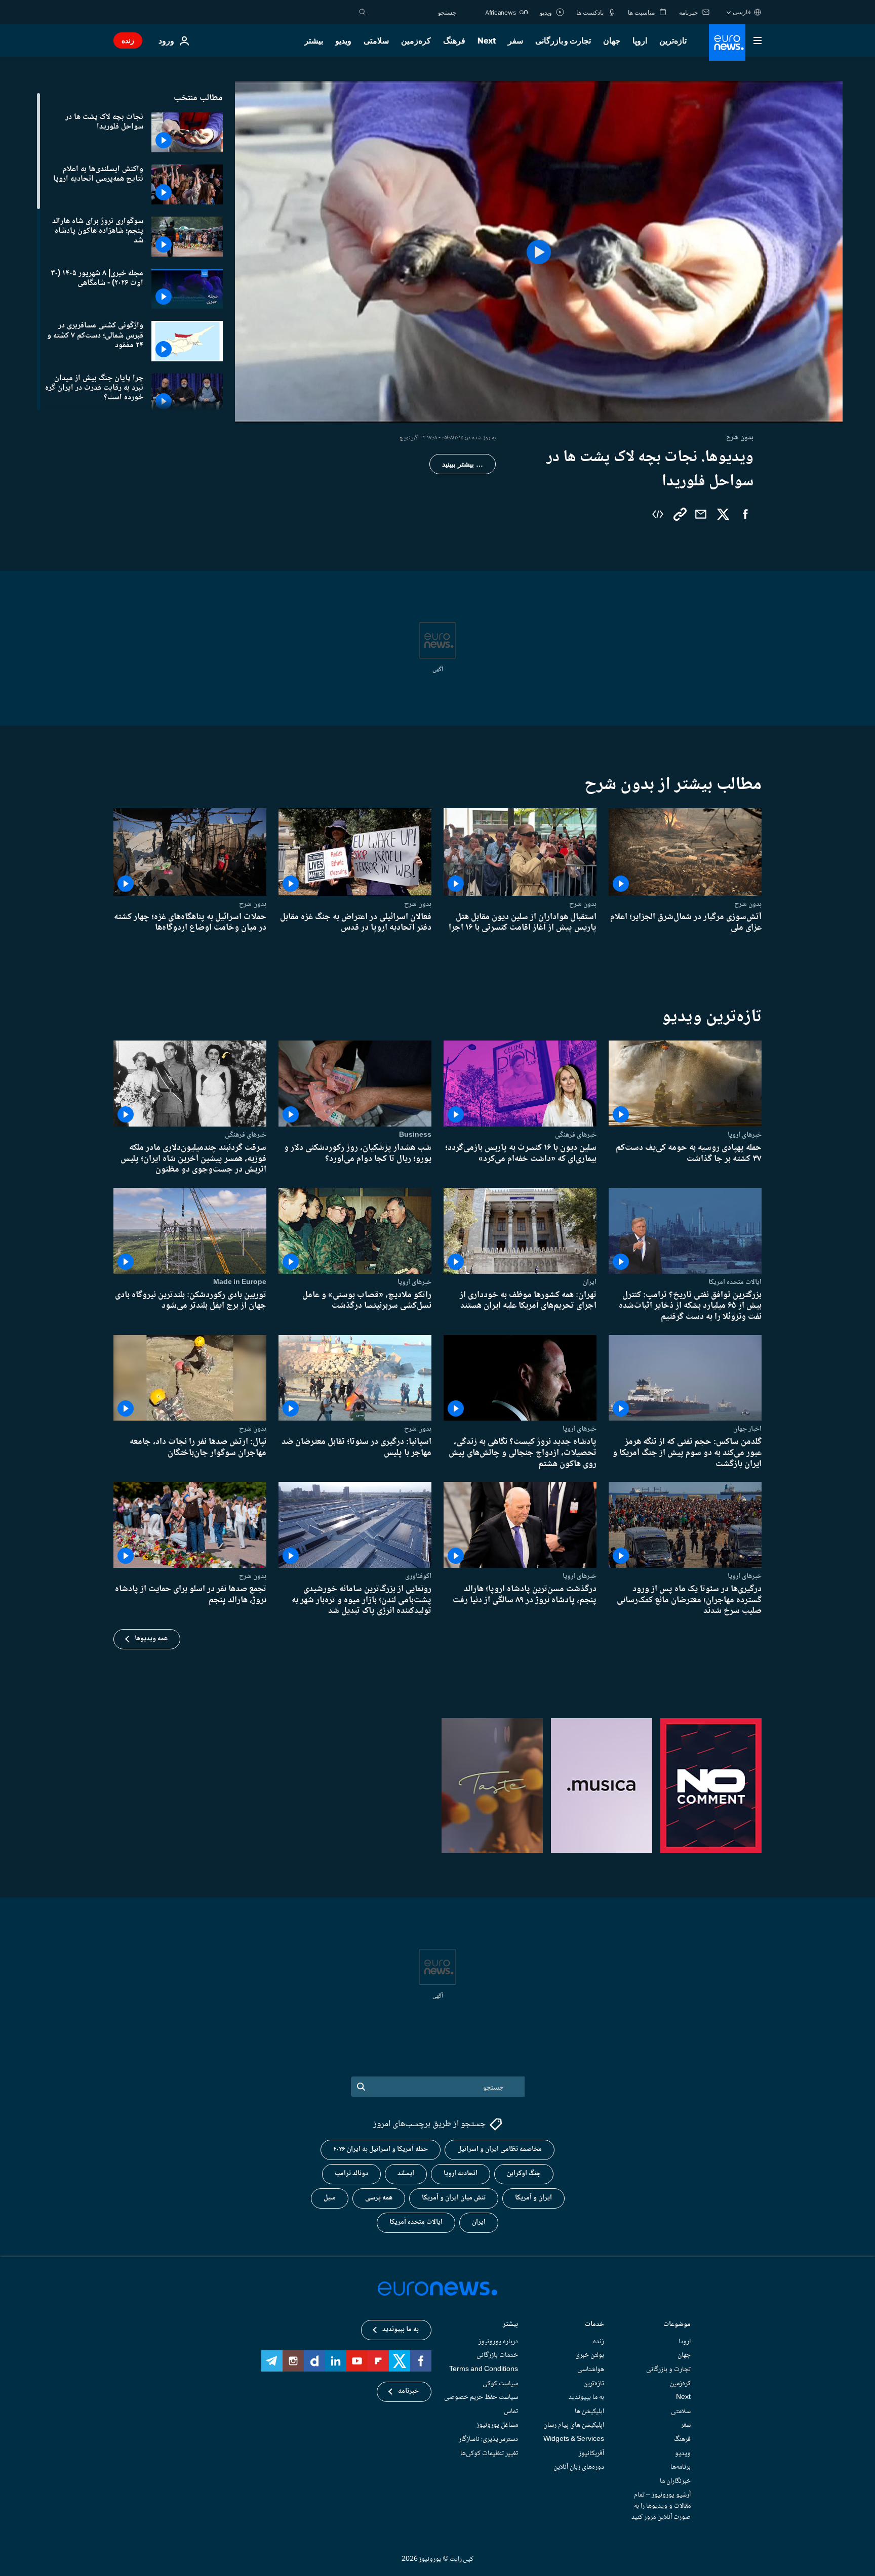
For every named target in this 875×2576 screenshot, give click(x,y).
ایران (590, 1281)
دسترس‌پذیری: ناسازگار (488, 2439)
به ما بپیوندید (586, 2397)
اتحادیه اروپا (461, 2174)
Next (487, 40)
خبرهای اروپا (745, 1135)
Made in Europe (240, 1281)
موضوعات (677, 2325)
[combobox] (414, 12)
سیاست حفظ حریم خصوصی (481, 2397)
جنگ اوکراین (524, 2174)
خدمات (594, 2325)
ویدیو (343, 40)
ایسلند (406, 2174)
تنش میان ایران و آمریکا (454, 2198)
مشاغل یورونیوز (497, 2426)
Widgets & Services (574, 2439)
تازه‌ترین (673, 40)
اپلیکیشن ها (589, 2412)
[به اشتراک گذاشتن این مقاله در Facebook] (745, 514)
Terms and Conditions (484, 2370)
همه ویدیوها (151, 1639)
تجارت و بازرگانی (563, 40)
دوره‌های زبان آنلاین (579, 2467)
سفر (515, 40)
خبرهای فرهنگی (576, 1135)
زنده (128, 40)
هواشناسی (591, 2370)
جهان (612, 40)
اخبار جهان (747, 1429)
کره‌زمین (416, 40)
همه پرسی (379, 2198)
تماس (511, 2412)
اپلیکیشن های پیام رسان (574, 2426)
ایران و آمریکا (533, 2198)
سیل (330, 2198)
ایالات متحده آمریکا (416, 2223)
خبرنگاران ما (675, 2481)
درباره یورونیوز (498, 2342)
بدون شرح (748, 904)
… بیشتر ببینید (463, 464)
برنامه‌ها (681, 2467)
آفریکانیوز (591, 2454)
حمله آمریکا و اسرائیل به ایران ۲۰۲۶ (381, 2150)
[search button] (363, 12)
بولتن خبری (590, 2356)
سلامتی (376, 40)
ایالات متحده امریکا (735, 1281)
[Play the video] (539, 252)
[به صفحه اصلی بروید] (727, 43)
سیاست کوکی (500, 2384)
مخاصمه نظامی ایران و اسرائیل (500, 2150)
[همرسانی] (701, 514)
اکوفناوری (418, 1576)
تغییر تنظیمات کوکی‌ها (489, 2454)
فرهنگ (454, 40)
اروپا (640, 40)
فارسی (742, 12)
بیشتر (510, 2325)
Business (415, 1135)
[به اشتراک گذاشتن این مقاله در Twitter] (723, 514)
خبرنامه (408, 2392)
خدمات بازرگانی (497, 2356)
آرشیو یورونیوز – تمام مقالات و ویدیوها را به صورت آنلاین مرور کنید (661, 2506)
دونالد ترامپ (351, 2174)
